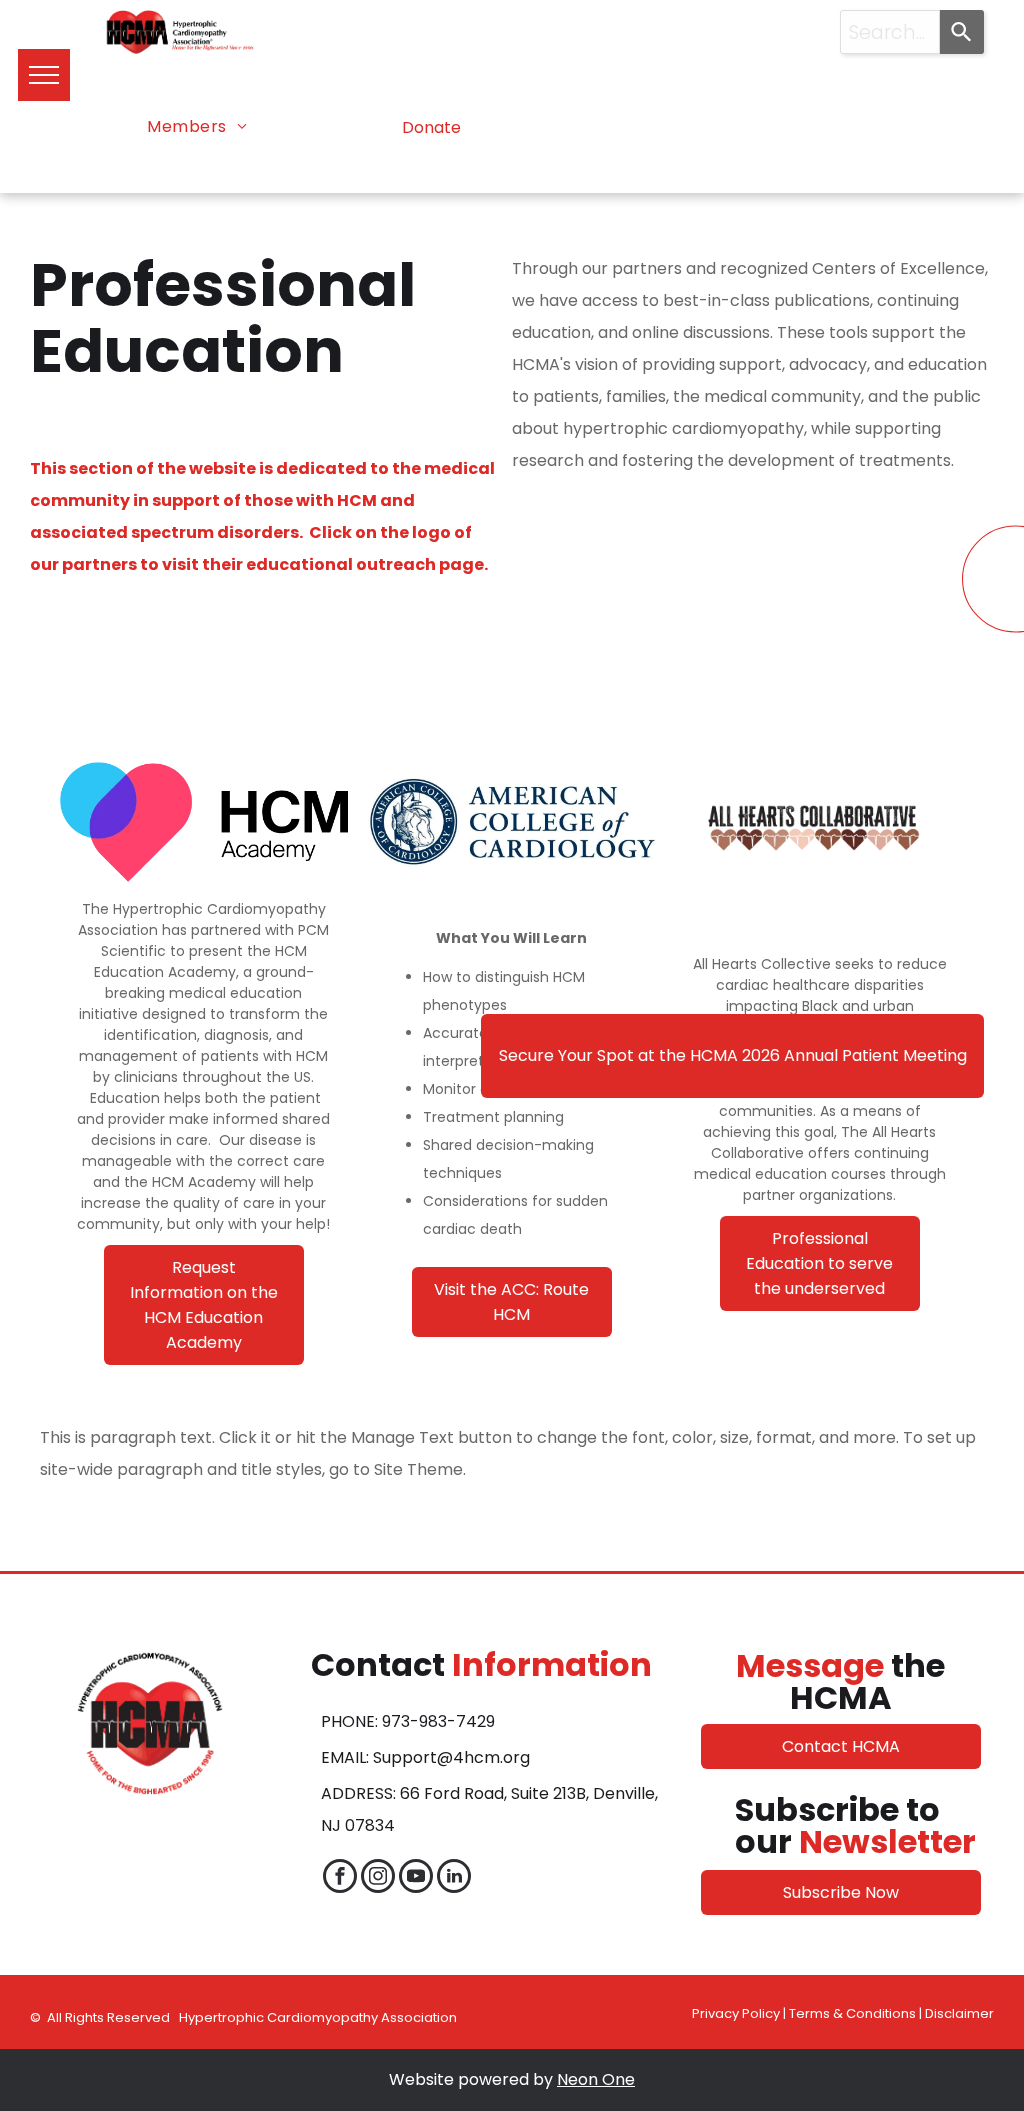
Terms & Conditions (852, 2013)
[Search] (962, 32)
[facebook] (340, 1878)
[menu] (44, 75)
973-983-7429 (438, 1721)
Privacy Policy (736, 2013)
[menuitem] (197, 127)
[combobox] (890, 32)
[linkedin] (454, 1878)
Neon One (596, 2079)
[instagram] (378, 1878)
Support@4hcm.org (451, 1757)
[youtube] (416, 1878)
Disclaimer (959, 2013)
